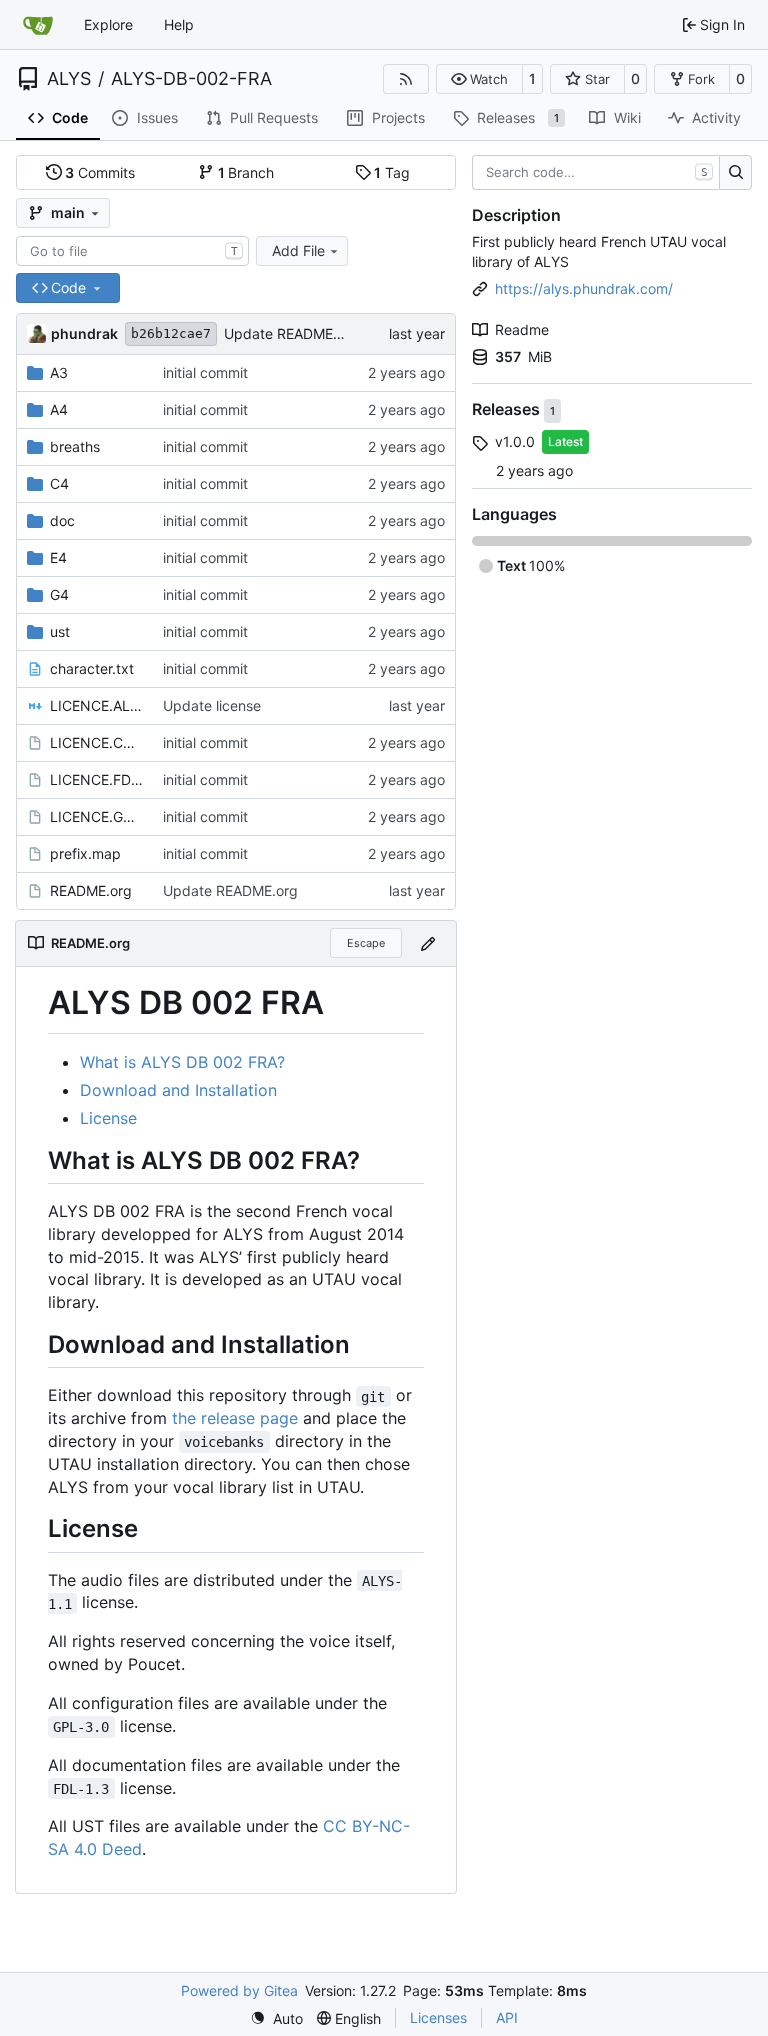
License (108, 1118)
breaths (75, 446)
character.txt (92, 668)
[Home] (38, 25)
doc (62, 520)
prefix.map (85, 853)
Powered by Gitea (239, 1990)
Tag (392, 172)
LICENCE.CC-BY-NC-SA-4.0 (96, 742)
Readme (522, 329)
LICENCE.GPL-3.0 (96, 816)
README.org (91, 890)
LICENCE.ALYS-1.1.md (96, 705)
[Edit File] (428, 943)
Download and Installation (178, 1090)
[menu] (276, 2018)
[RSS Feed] (406, 79)
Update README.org (291, 333)
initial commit (205, 372)
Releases (508, 410)
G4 (59, 594)
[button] (479, 79)
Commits (100, 172)
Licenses (438, 2017)
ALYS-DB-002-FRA (191, 79)
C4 (59, 483)
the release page (235, 1418)
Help (179, 24)
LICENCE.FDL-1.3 (96, 779)
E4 (58, 557)
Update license (212, 705)
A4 (59, 409)
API (507, 2017)
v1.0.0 (515, 441)
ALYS (69, 79)
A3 (59, 372)
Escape (366, 943)
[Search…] (735, 173)
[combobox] (132, 251)
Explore (108, 24)
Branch (246, 172)
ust (60, 631)
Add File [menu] (298, 250)
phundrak (84, 333)
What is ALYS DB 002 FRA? (182, 1062)
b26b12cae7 (171, 333)
